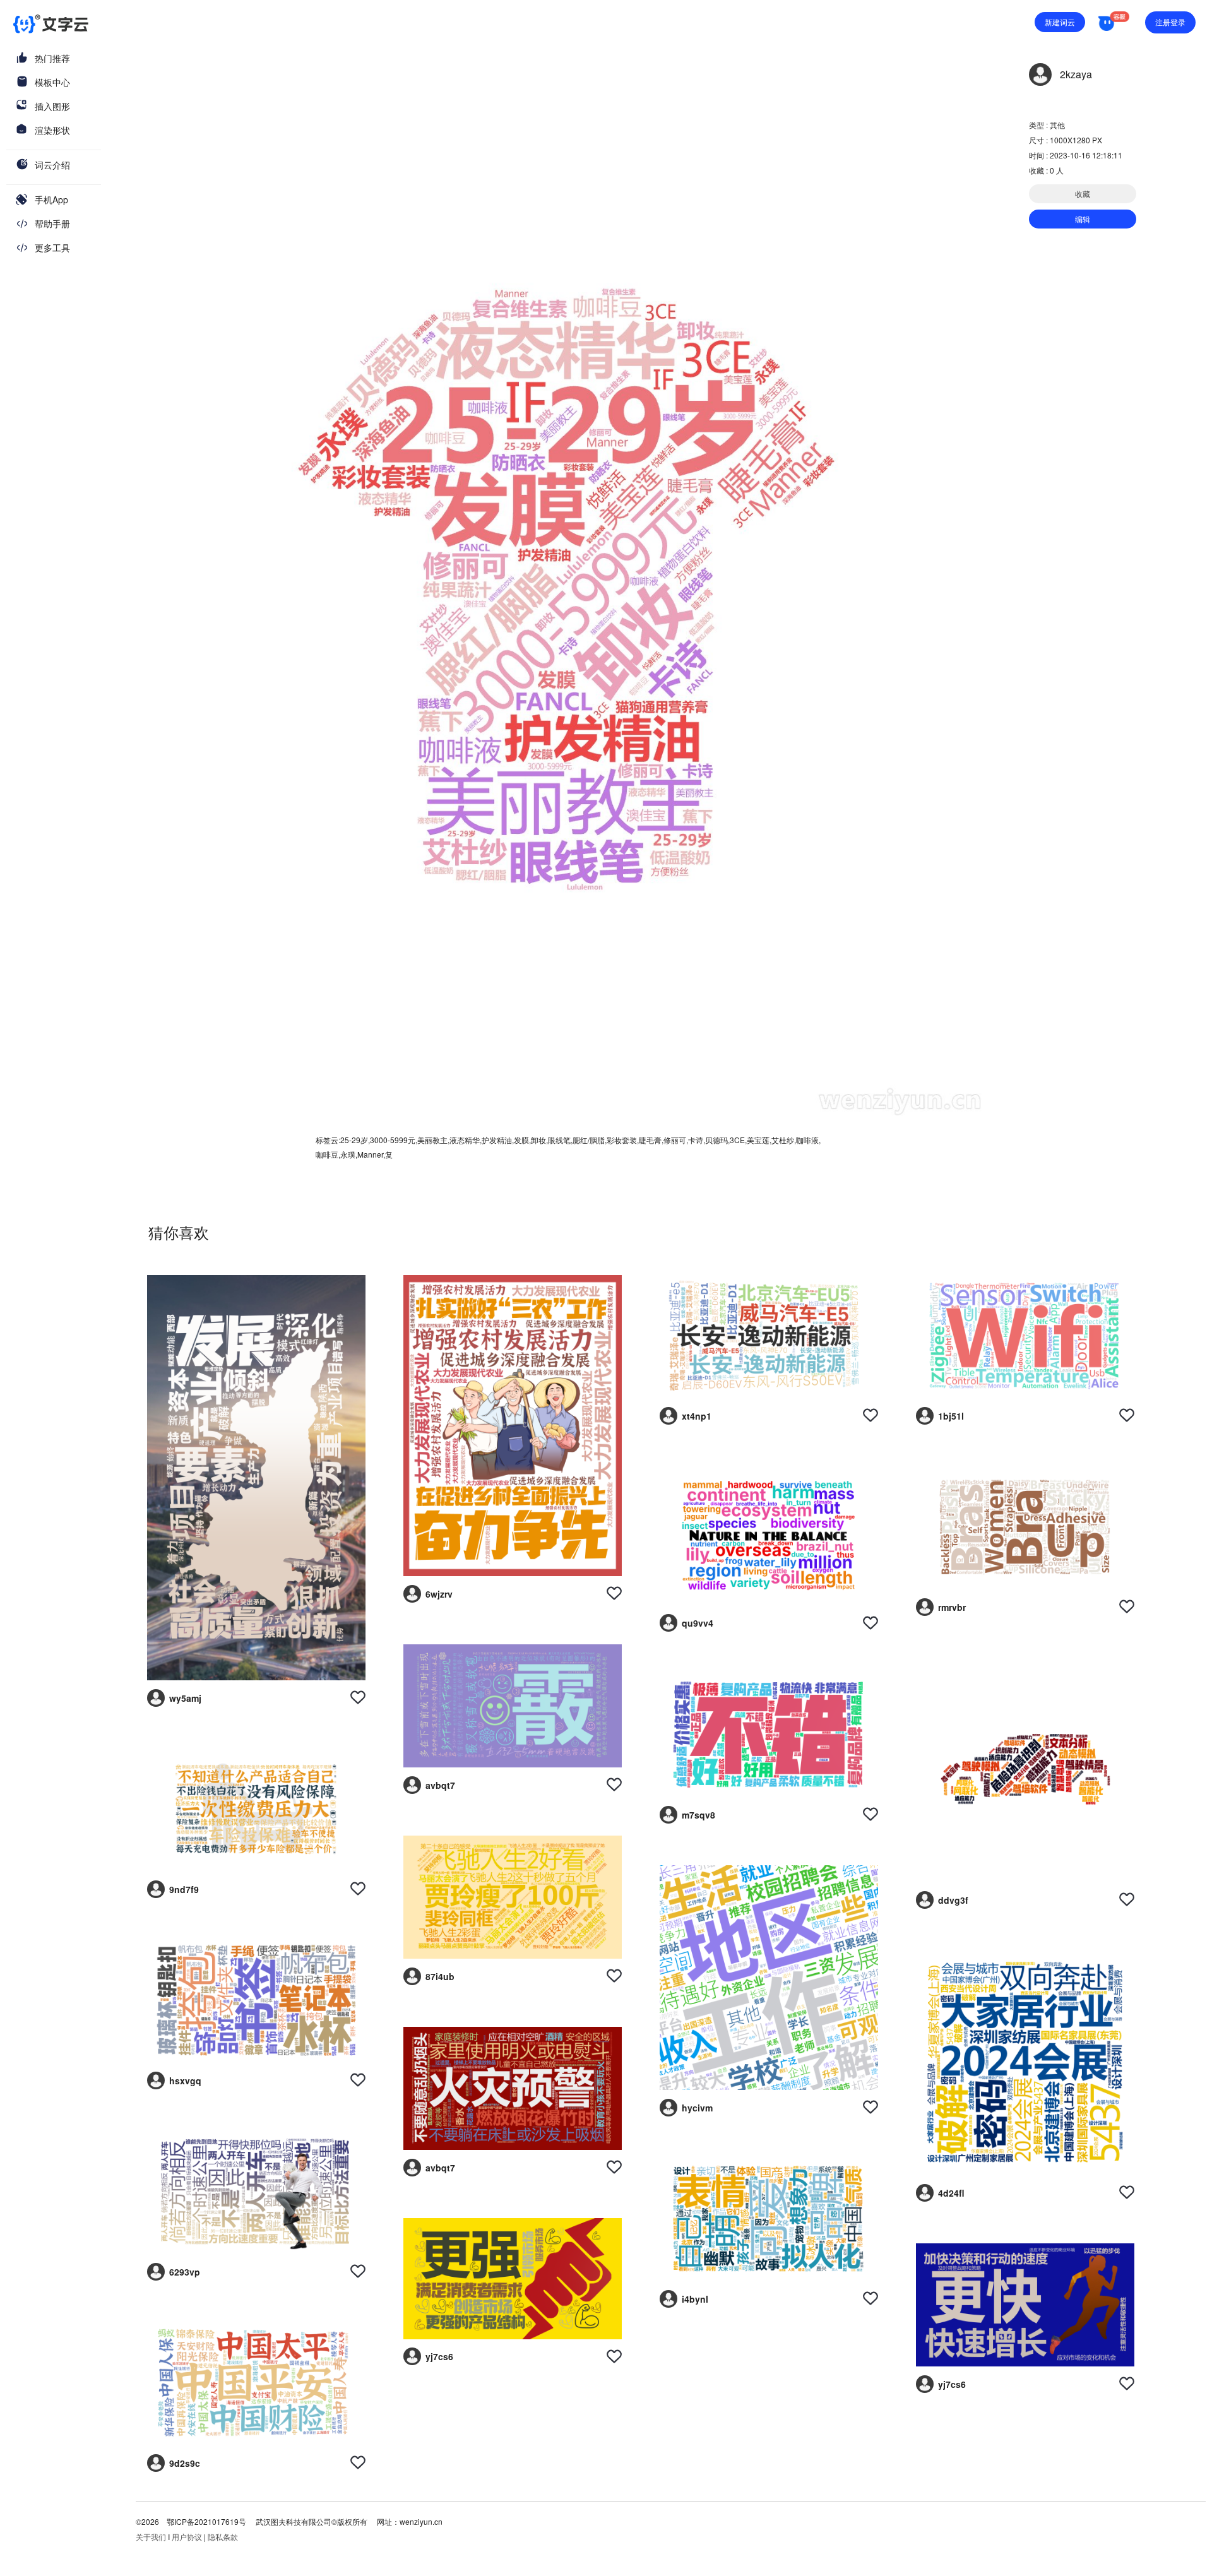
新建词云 (1060, 22)
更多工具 (52, 247)
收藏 (1083, 193)
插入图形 (52, 106)
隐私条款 (223, 2537)
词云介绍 (52, 165)
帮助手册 (52, 223)
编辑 (1083, 219)
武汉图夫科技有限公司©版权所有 (311, 2521)
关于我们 (151, 2537)
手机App (51, 199)
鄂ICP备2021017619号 (206, 2521)
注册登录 (1170, 22)
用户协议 (187, 2537)
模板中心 (52, 82)
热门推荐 (52, 58)
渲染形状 (52, 130)
